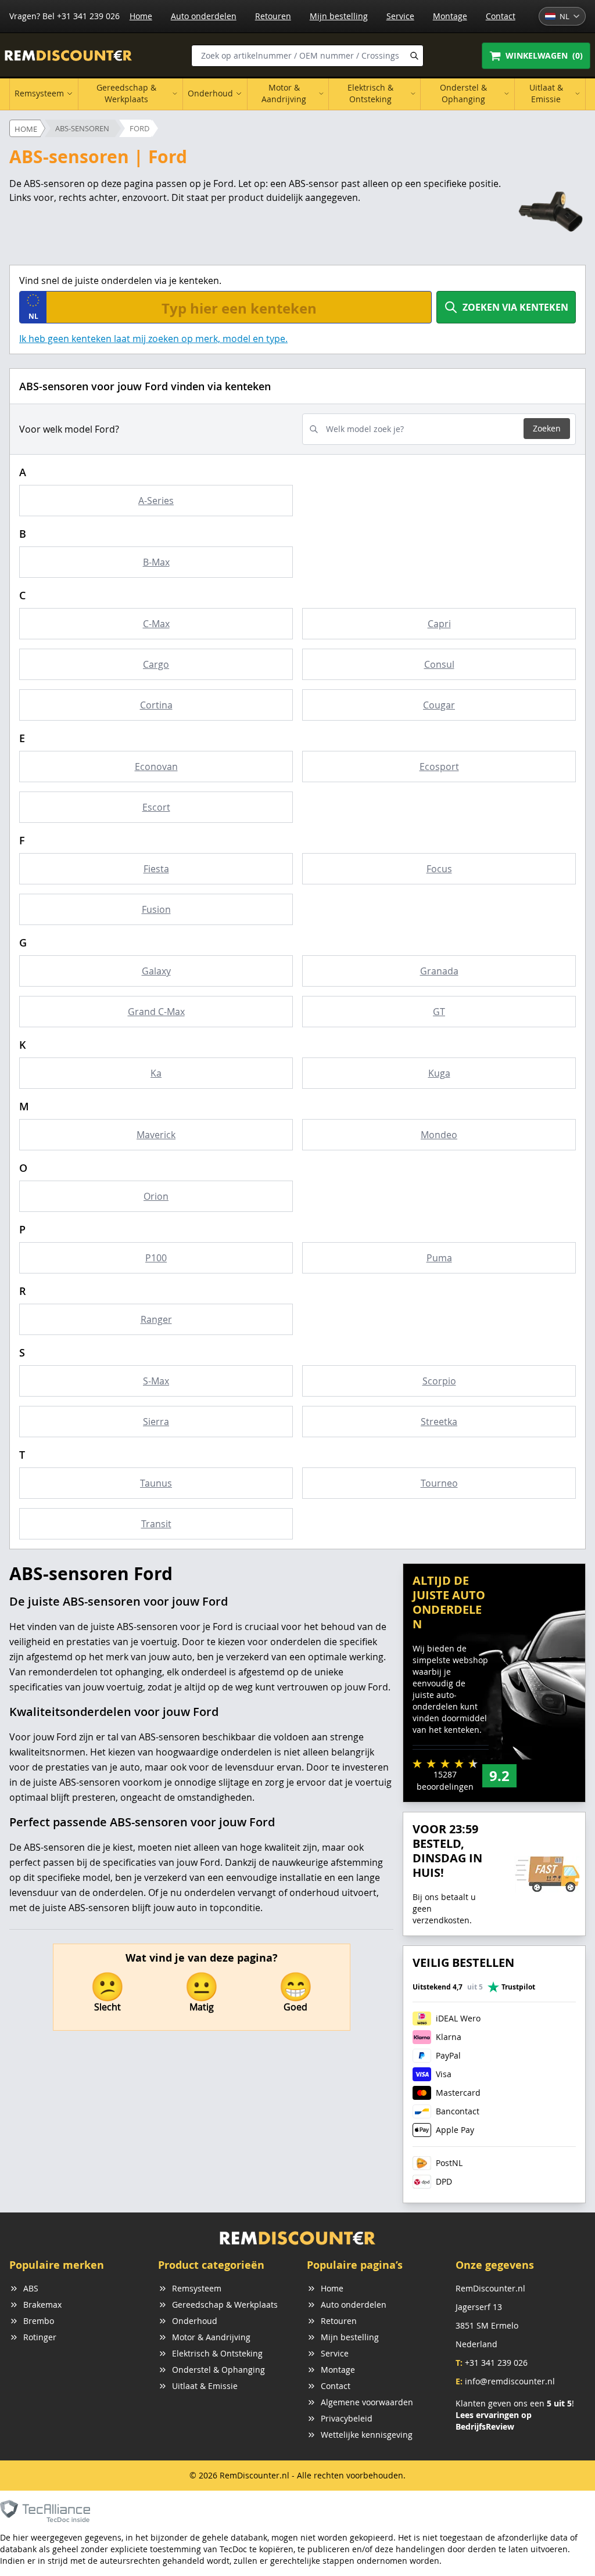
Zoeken (547, 428)
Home (141, 16)
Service (400, 16)
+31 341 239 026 (496, 2363)
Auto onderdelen (204, 16)
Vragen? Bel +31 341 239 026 (64, 16)
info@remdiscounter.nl (510, 2381)
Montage (450, 16)
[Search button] (414, 56)
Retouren (273, 16)
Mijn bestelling (339, 16)
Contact (501, 16)
